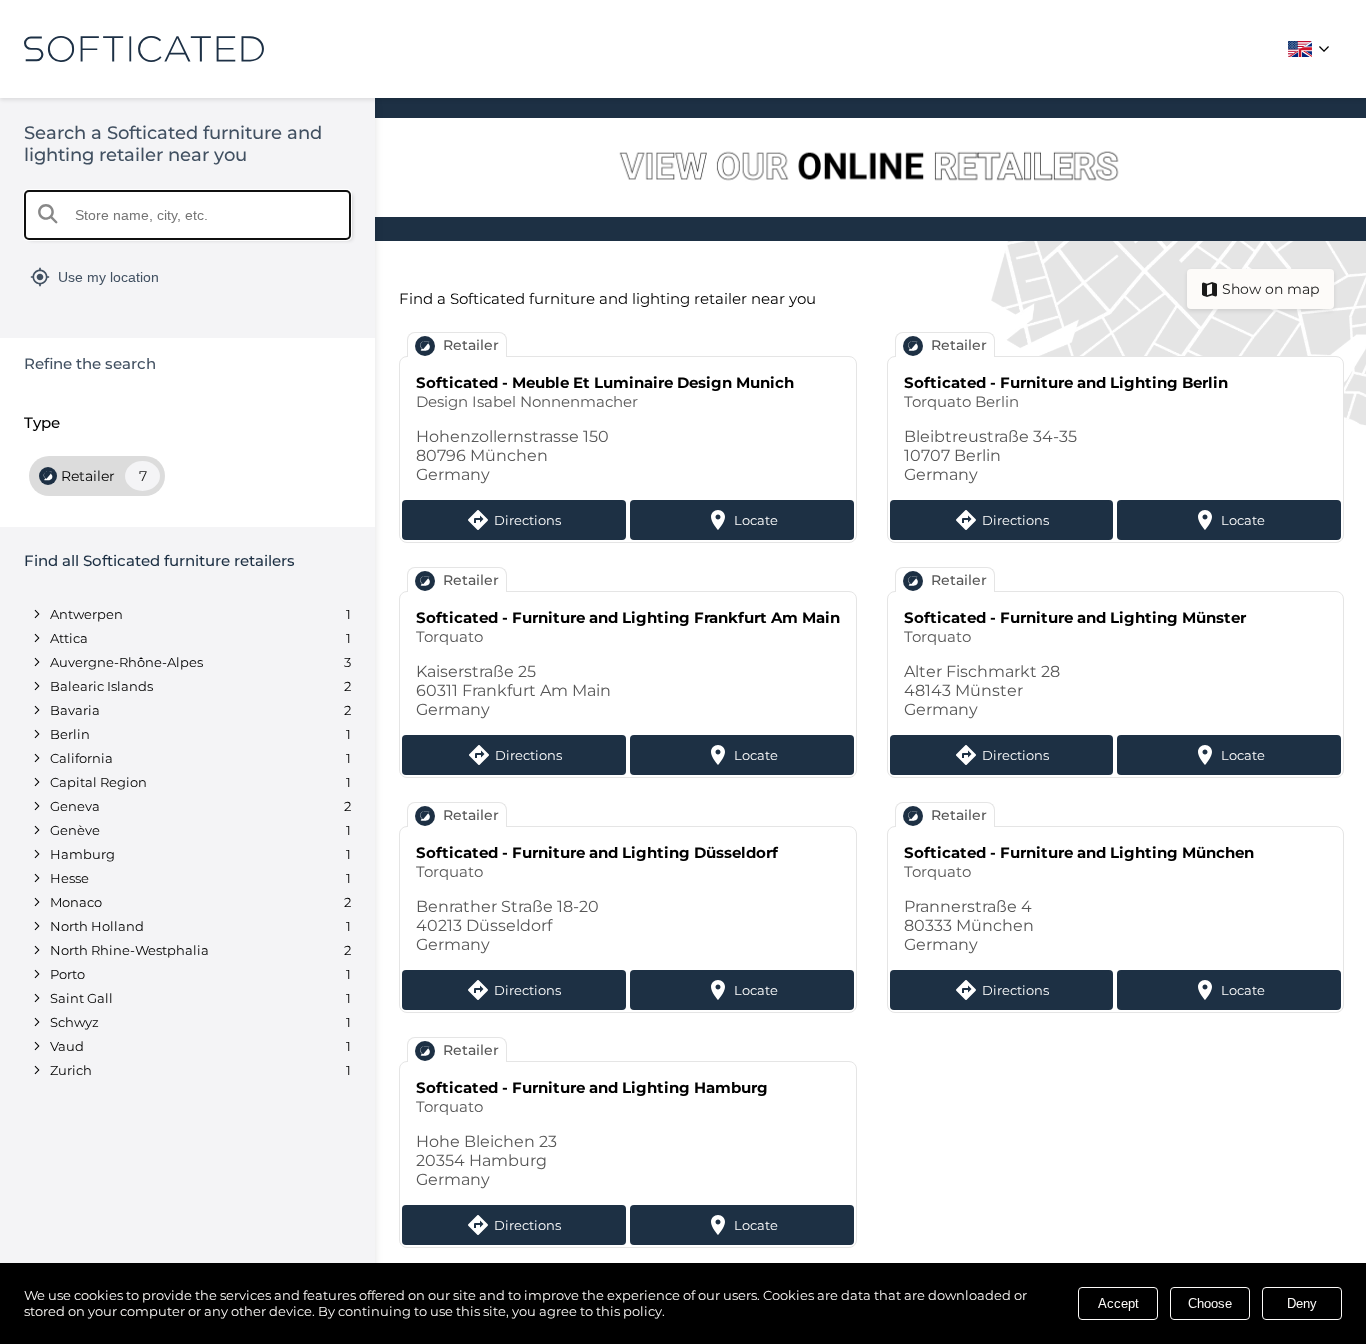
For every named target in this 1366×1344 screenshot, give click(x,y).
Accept (1118, 1303)
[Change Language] (1312, 49)
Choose (1210, 1303)
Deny (1302, 1303)
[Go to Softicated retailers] (870, 169)
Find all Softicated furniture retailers (159, 560)
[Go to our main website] (144, 49)
